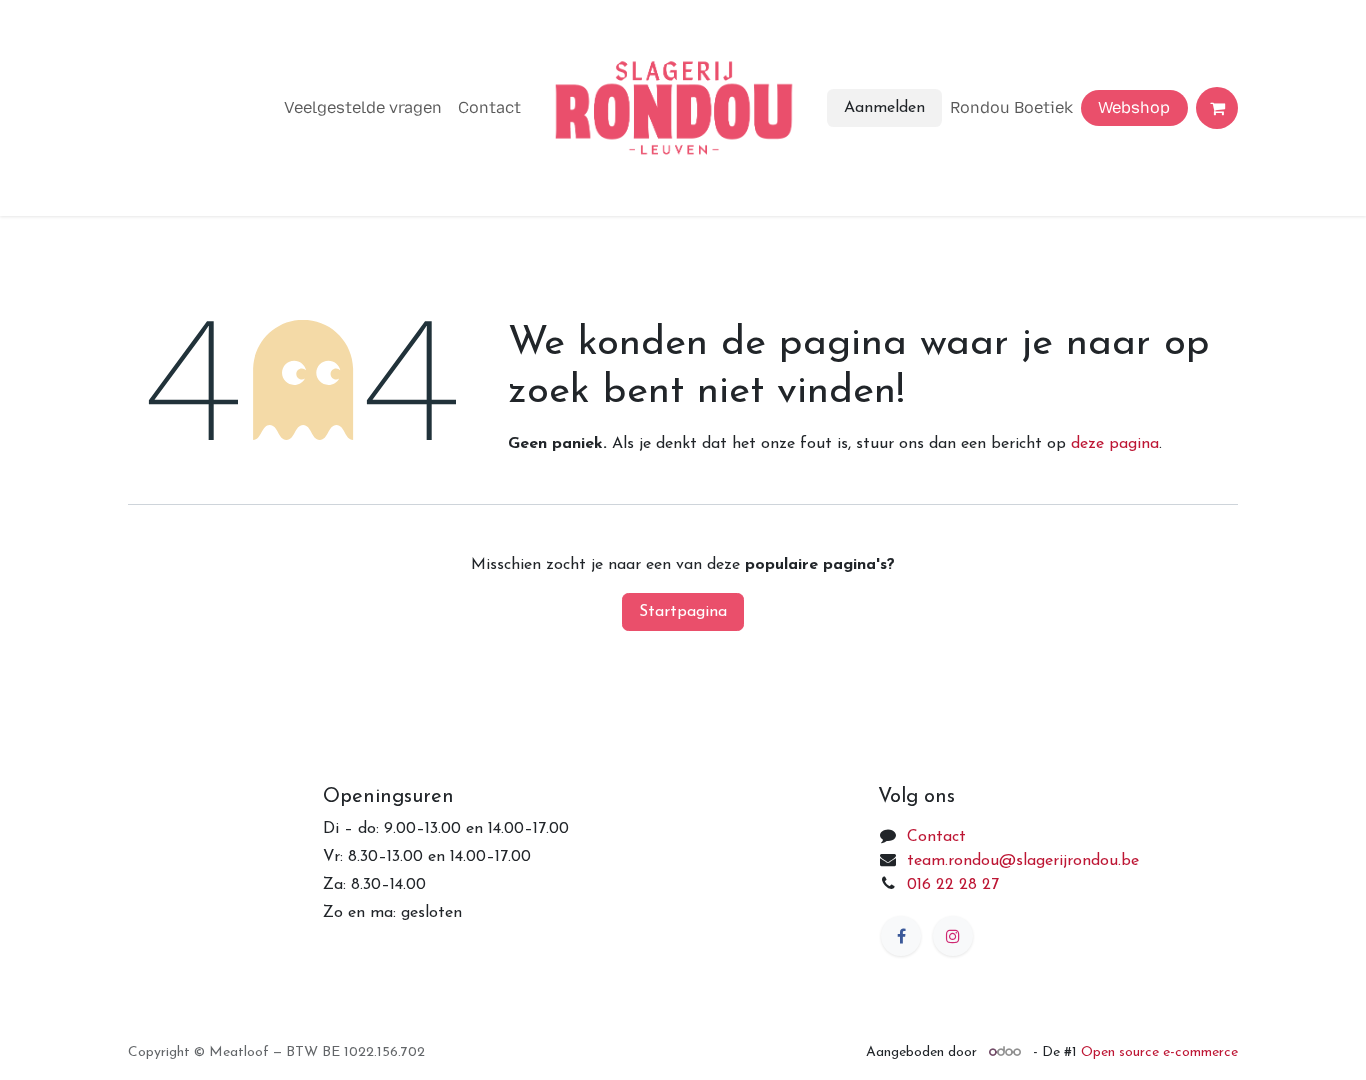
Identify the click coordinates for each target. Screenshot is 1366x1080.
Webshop (1134, 107)
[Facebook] (901, 936)
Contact (489, 107)
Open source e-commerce (1159, 1052)
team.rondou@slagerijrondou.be (1023, 861)
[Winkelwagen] (1217, 108)
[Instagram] (953, 936)
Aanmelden (884, 108)
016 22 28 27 (953, 885)
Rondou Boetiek (1011, 107)
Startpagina (683, 612)
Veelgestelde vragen (363, 107)
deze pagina (1115, 444)
